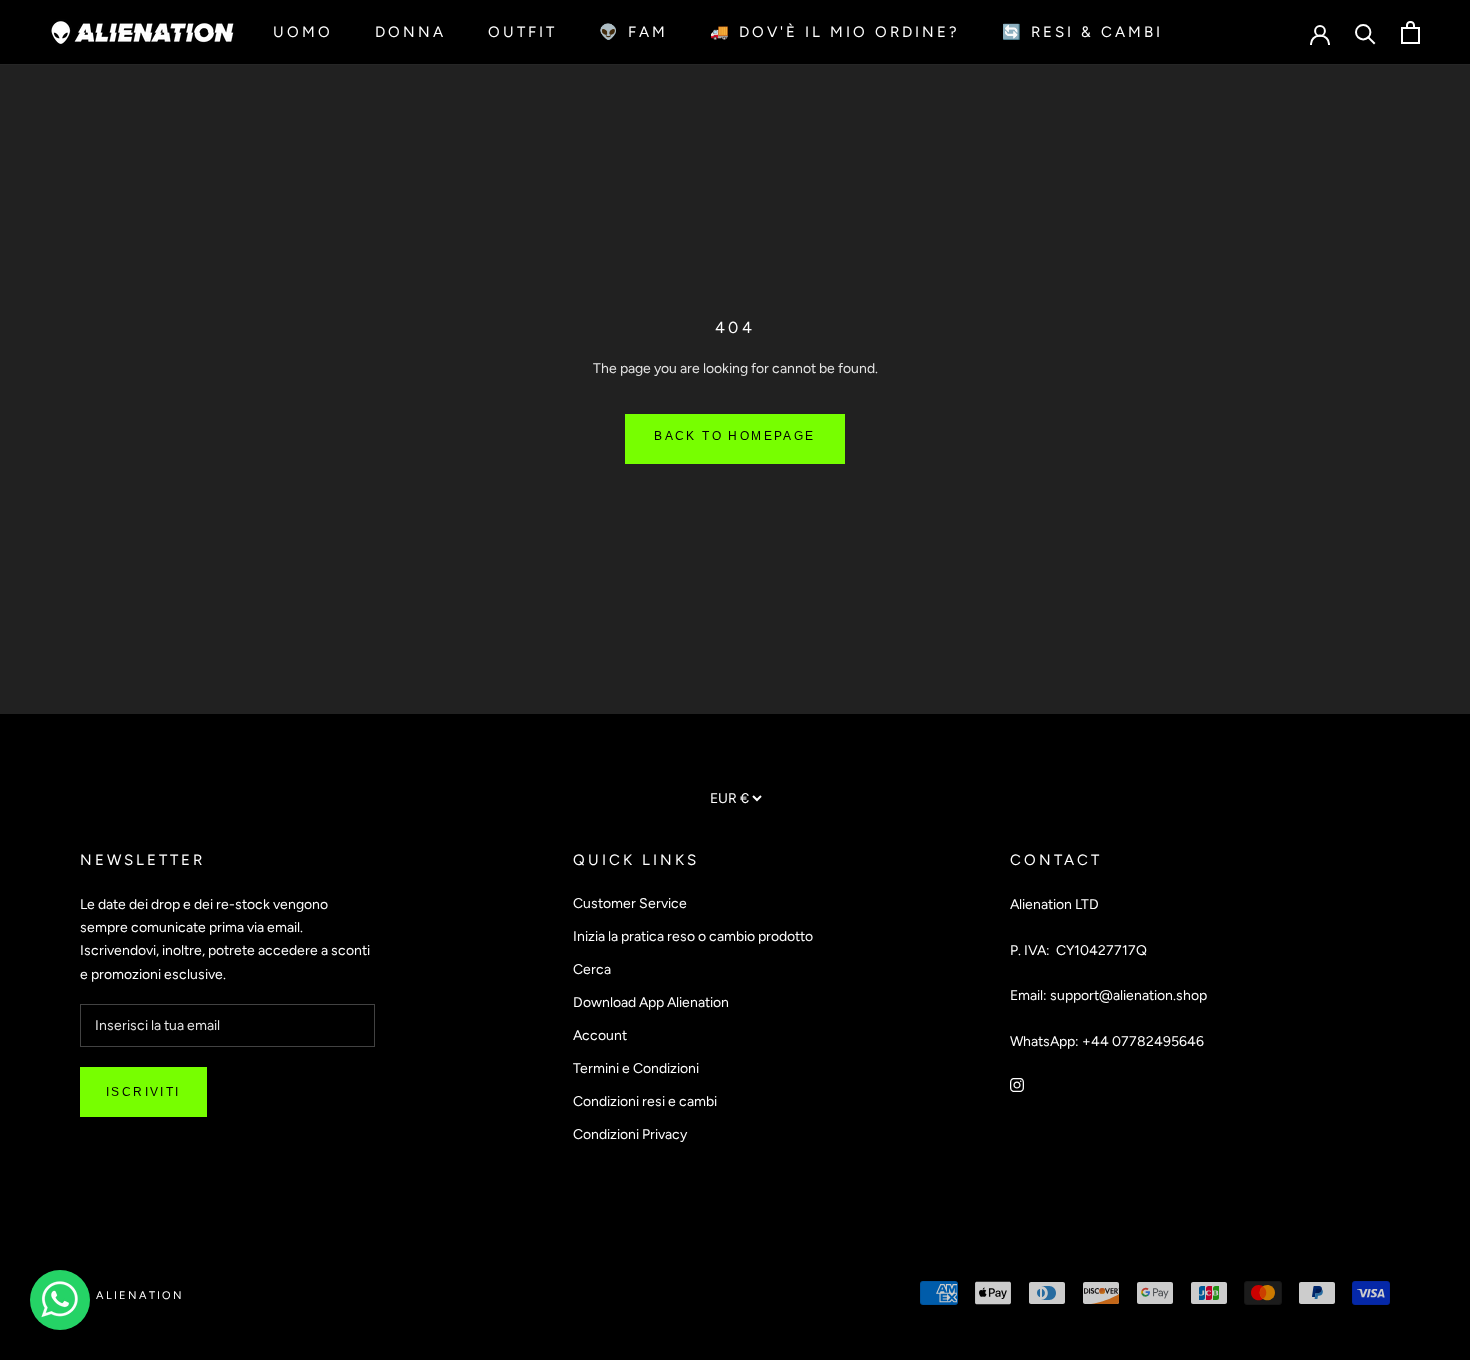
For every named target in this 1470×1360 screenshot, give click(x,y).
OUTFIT (522, 32)
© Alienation (132, 1295)
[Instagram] (1017, 1084)
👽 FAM (633, 32)
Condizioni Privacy (630, 1134)
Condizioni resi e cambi (645, 1101)
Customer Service (630, 903)
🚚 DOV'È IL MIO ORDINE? (835, 32)
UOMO (303, 32)
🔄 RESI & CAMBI (1082, 32)
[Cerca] (1365, 32)
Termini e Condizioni (636, 1068)
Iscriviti (143, 1092)
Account (600, 1035)
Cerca (592, 969)
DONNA (410, 32)
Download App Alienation (651, 1002)
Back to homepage (734, 436)
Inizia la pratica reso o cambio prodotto (693, 936)
